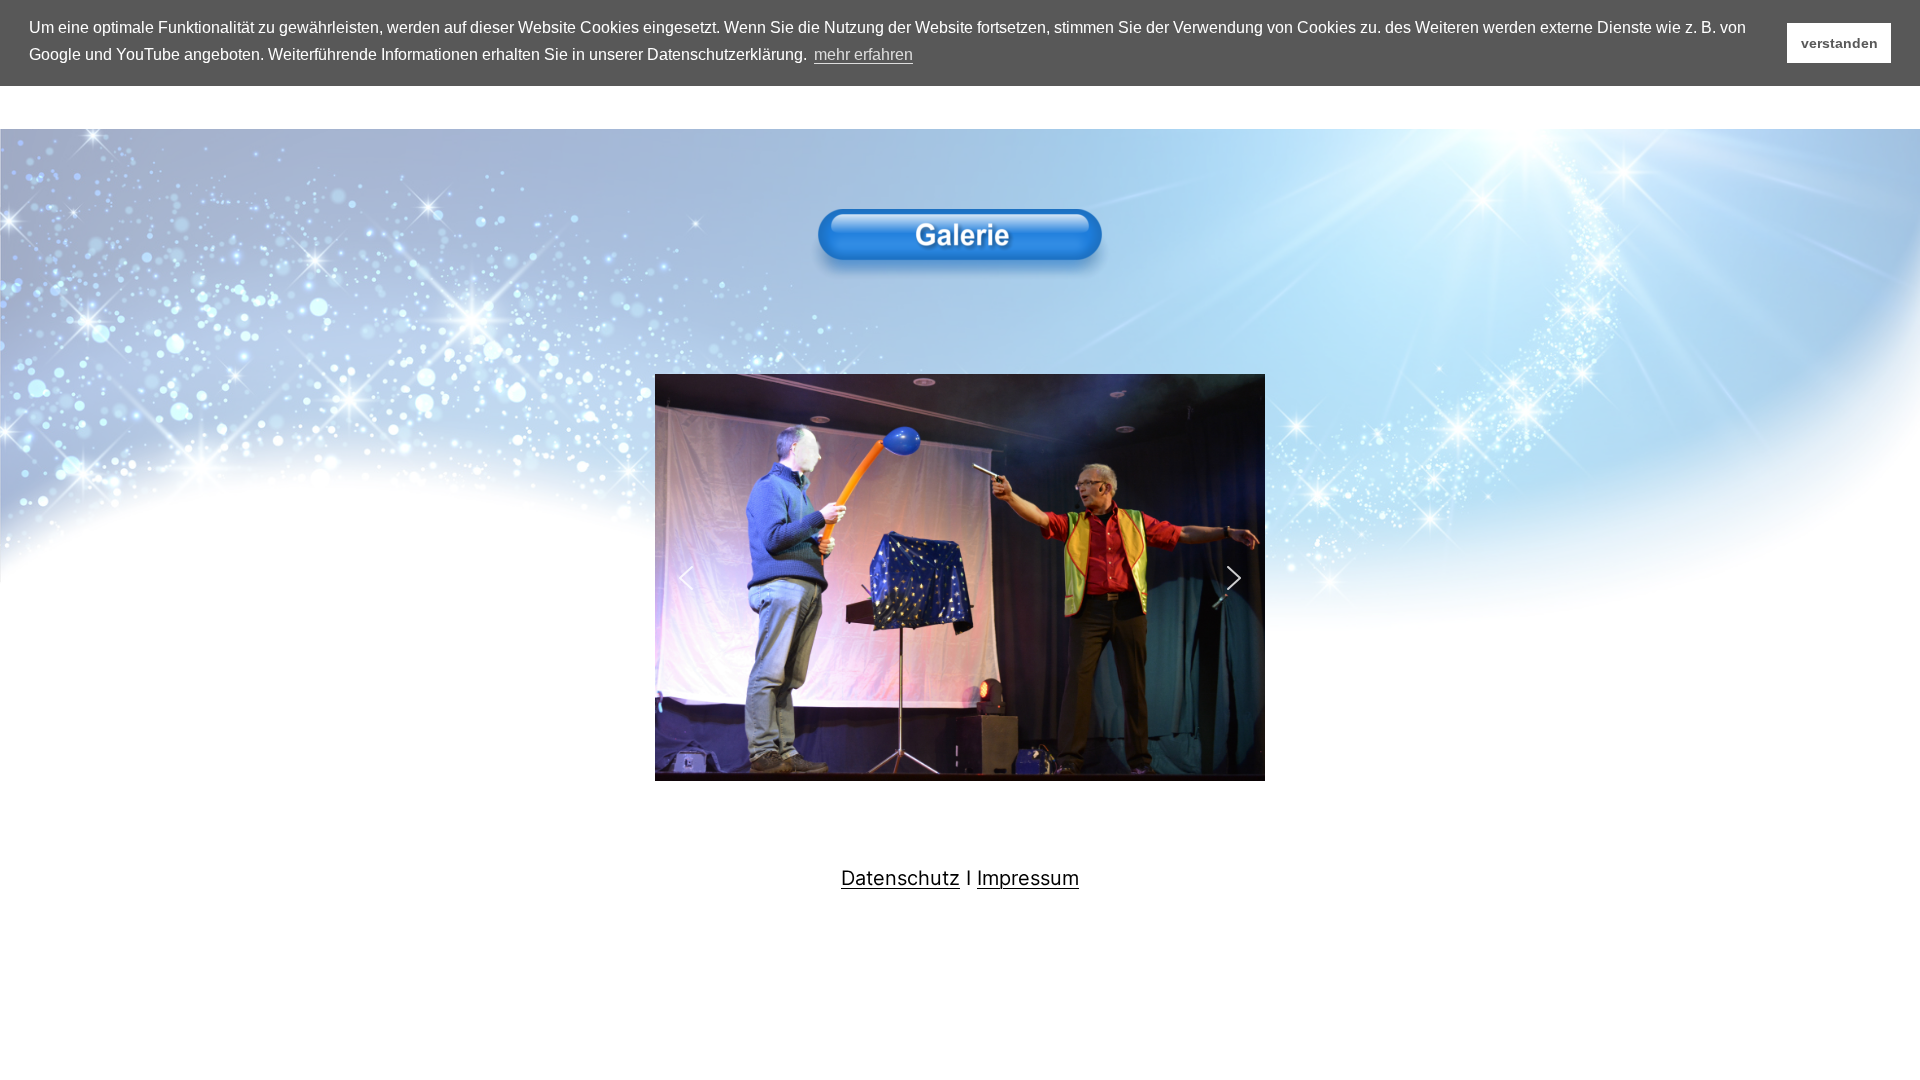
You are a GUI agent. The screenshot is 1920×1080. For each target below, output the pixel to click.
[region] (960, 577)
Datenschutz (900, 878)
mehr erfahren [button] (863, 54)
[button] (686, 578)
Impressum (1028, 878)
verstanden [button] (1839, 43)
